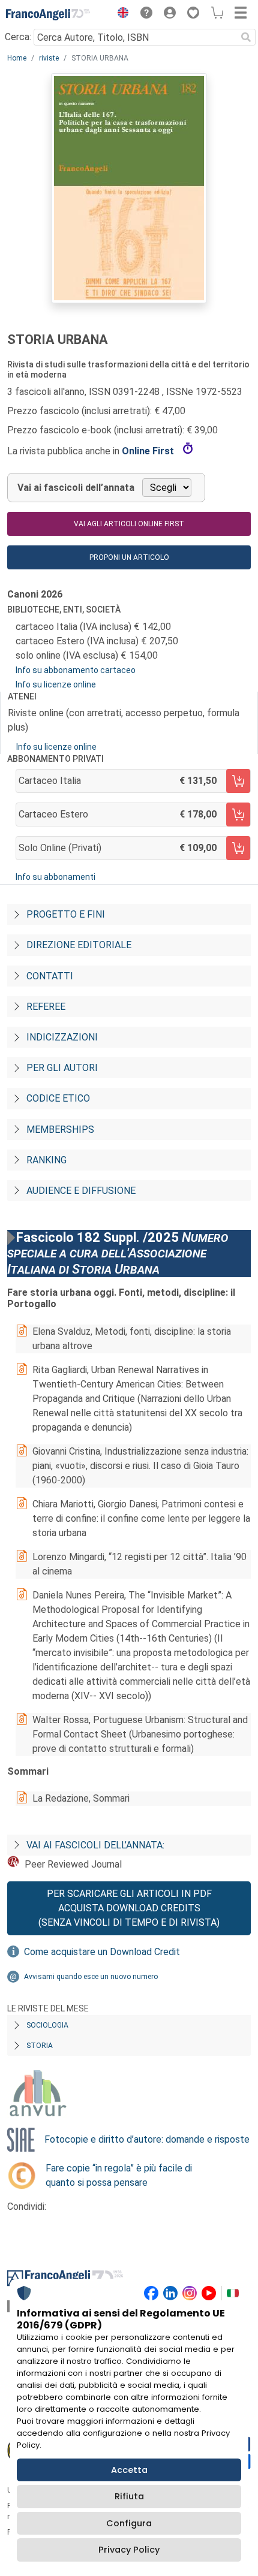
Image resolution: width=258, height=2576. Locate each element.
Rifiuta (129, 2496)
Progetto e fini (66, 914)
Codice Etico (58, 1098)
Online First (149, 451)
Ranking (46, 1160)
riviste (49, 58)
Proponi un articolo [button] (129, 557)
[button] (120, 14)
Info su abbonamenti (55, 877)
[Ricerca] (246, 37)
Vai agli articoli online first (129, 524)
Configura (129, 2523)
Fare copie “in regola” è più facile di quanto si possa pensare (119, 2175)
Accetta (129, 2470)
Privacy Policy (129, 2550)
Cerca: (18, 37)
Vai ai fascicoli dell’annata (76, 488)
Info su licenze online (56, 684)
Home (17, 58)
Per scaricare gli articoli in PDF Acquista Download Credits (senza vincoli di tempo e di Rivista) (129, 1908)
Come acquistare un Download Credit (102, 1952)
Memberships (60, 1129)
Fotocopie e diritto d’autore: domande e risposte (147, 2139)
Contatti (50, 976)
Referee (46, 1007)
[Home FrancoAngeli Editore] (48, 14)
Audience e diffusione (81, 1191)
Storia (40, 2046)
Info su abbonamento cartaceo (76, 670)
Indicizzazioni (62, 1037)
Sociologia (47, 2025)
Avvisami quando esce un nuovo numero (91, 1977)
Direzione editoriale (79, 945)
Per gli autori (62, 1068)
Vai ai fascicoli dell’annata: (95, 1845)
